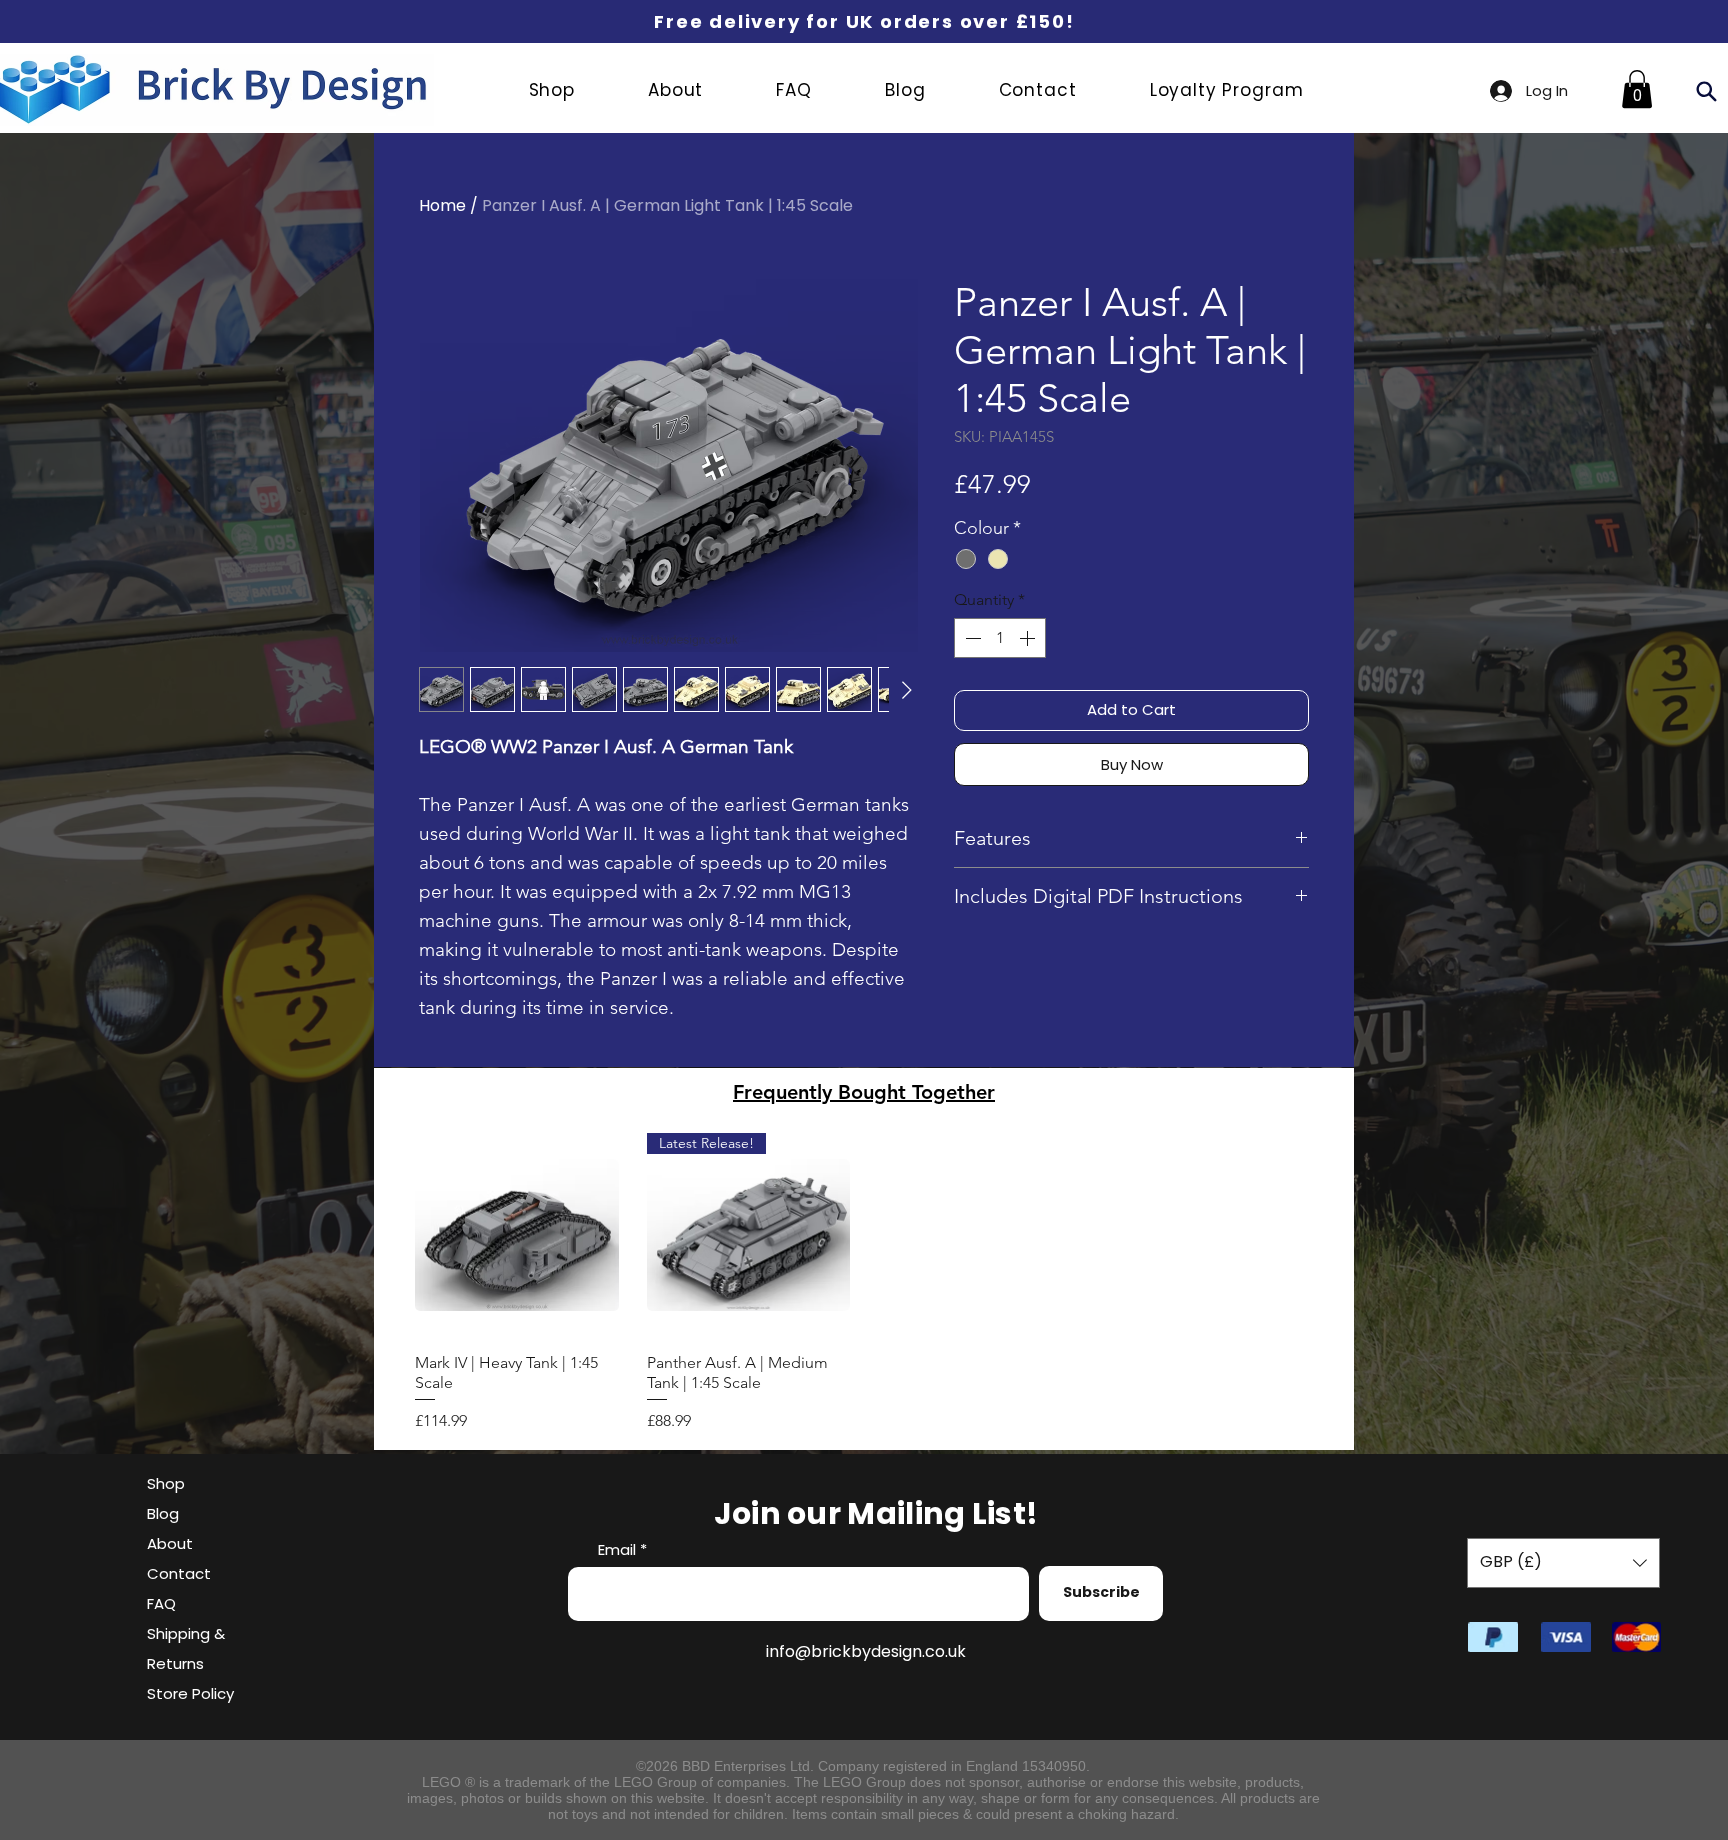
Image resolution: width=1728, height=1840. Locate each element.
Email (617, 1549)
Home (442, 205)
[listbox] (1563, 1563)
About (170, 1543)
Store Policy (190, 1693)
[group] (864, 1282)
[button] (1637, 89)
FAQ (161, 1603)
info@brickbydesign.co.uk (866, 1651)
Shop (166, 1483)
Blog (163, 1513)
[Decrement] (971, 638)
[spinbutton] (1000, 638)
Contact (179, 1573)
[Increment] (1029, 638)
